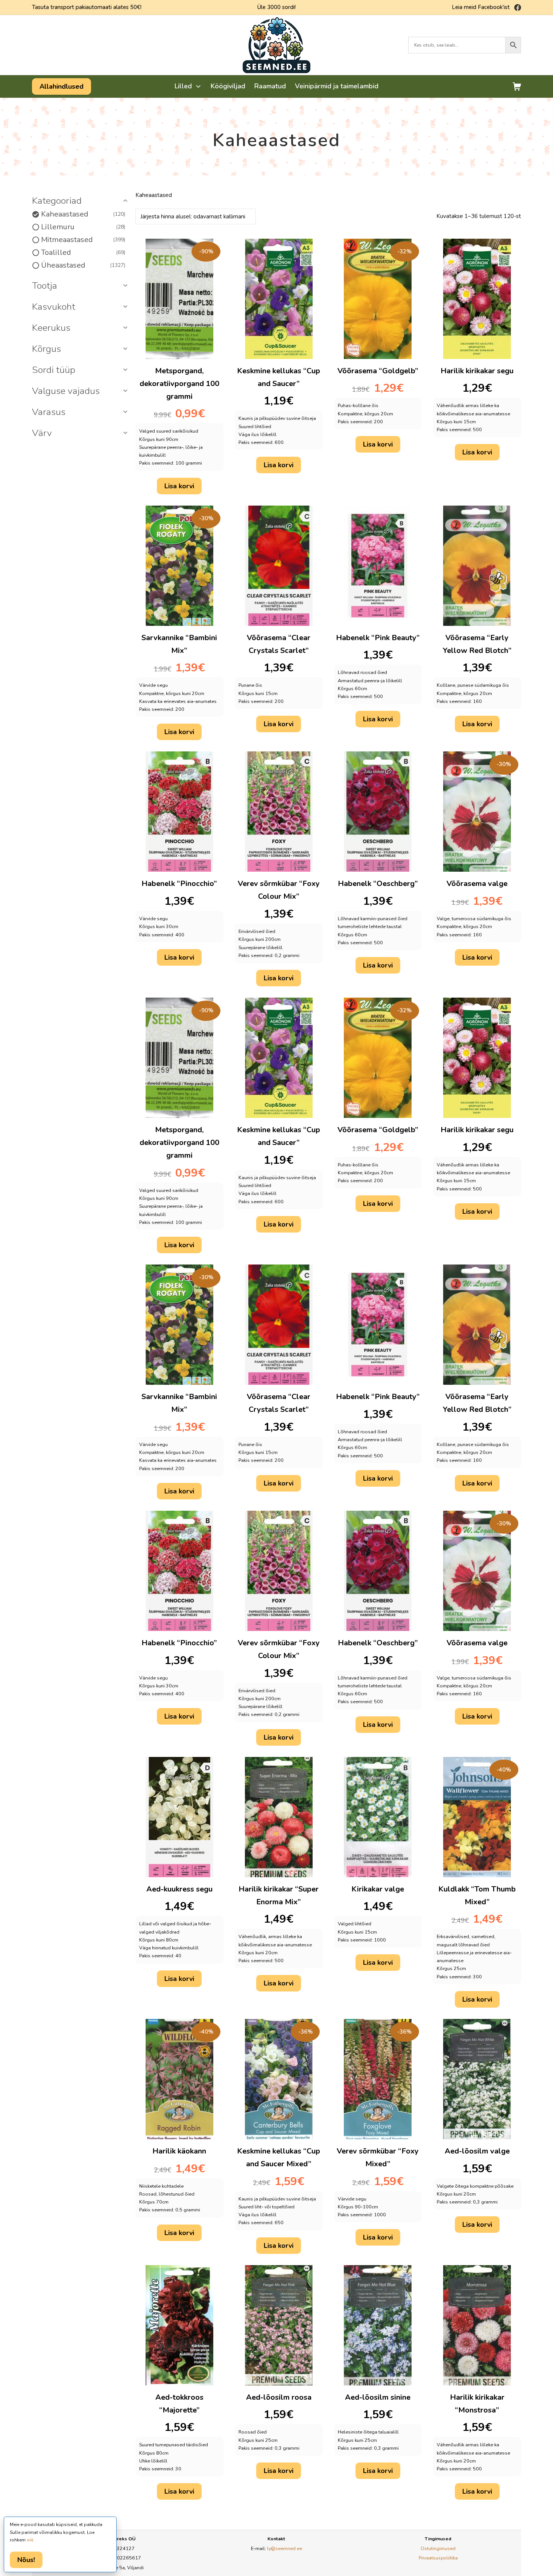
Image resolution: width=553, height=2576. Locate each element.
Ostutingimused (438, 2548)
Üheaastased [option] (82, 265)
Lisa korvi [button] (179, 486)
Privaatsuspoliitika (438, 2558)
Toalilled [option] (82, 253)
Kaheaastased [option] (82, 214)
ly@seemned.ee (285, 2548)
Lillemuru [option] (82, 227)
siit (30, 2540)
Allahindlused (62, 86)
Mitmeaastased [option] (82, 240)
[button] (81, 201)
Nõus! (26, 2560)
